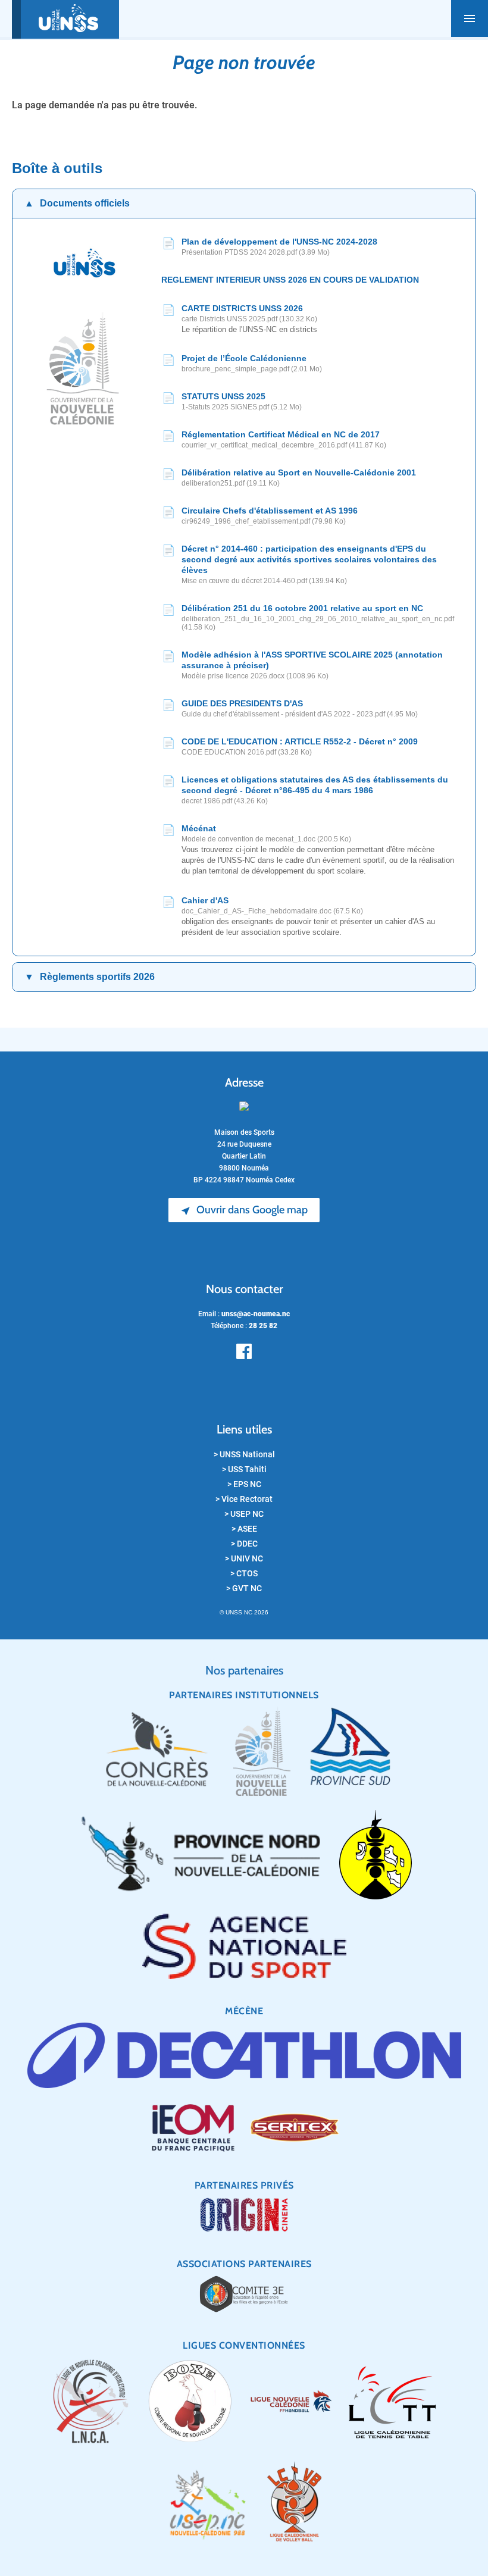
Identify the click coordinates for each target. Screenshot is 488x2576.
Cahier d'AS (205, 900)
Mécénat (199, 828)
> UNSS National (244, 1454)
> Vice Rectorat (244, 1499)
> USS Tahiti (244, 1469)
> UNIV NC (244, 1558)
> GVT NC (244, 1588)
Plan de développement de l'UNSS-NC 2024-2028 (279, 242)
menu (470, 18)
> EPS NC (244, 1484)
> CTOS (244, 1573)
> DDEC (244, 1544)
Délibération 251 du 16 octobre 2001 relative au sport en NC (302, 608)
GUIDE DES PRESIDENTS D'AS (242, 703)
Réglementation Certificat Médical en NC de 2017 (281, 434)
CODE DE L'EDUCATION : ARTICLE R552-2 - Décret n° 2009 (300, 741)
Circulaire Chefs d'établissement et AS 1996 (270, 511)
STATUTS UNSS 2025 (223, 396)
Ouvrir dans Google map (244, 1210)
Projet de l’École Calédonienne (244, 358)
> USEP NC (244, 1514)
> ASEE (244, 1529)
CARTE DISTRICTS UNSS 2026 (242, 308)
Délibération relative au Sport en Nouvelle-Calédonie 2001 (299, 472)
